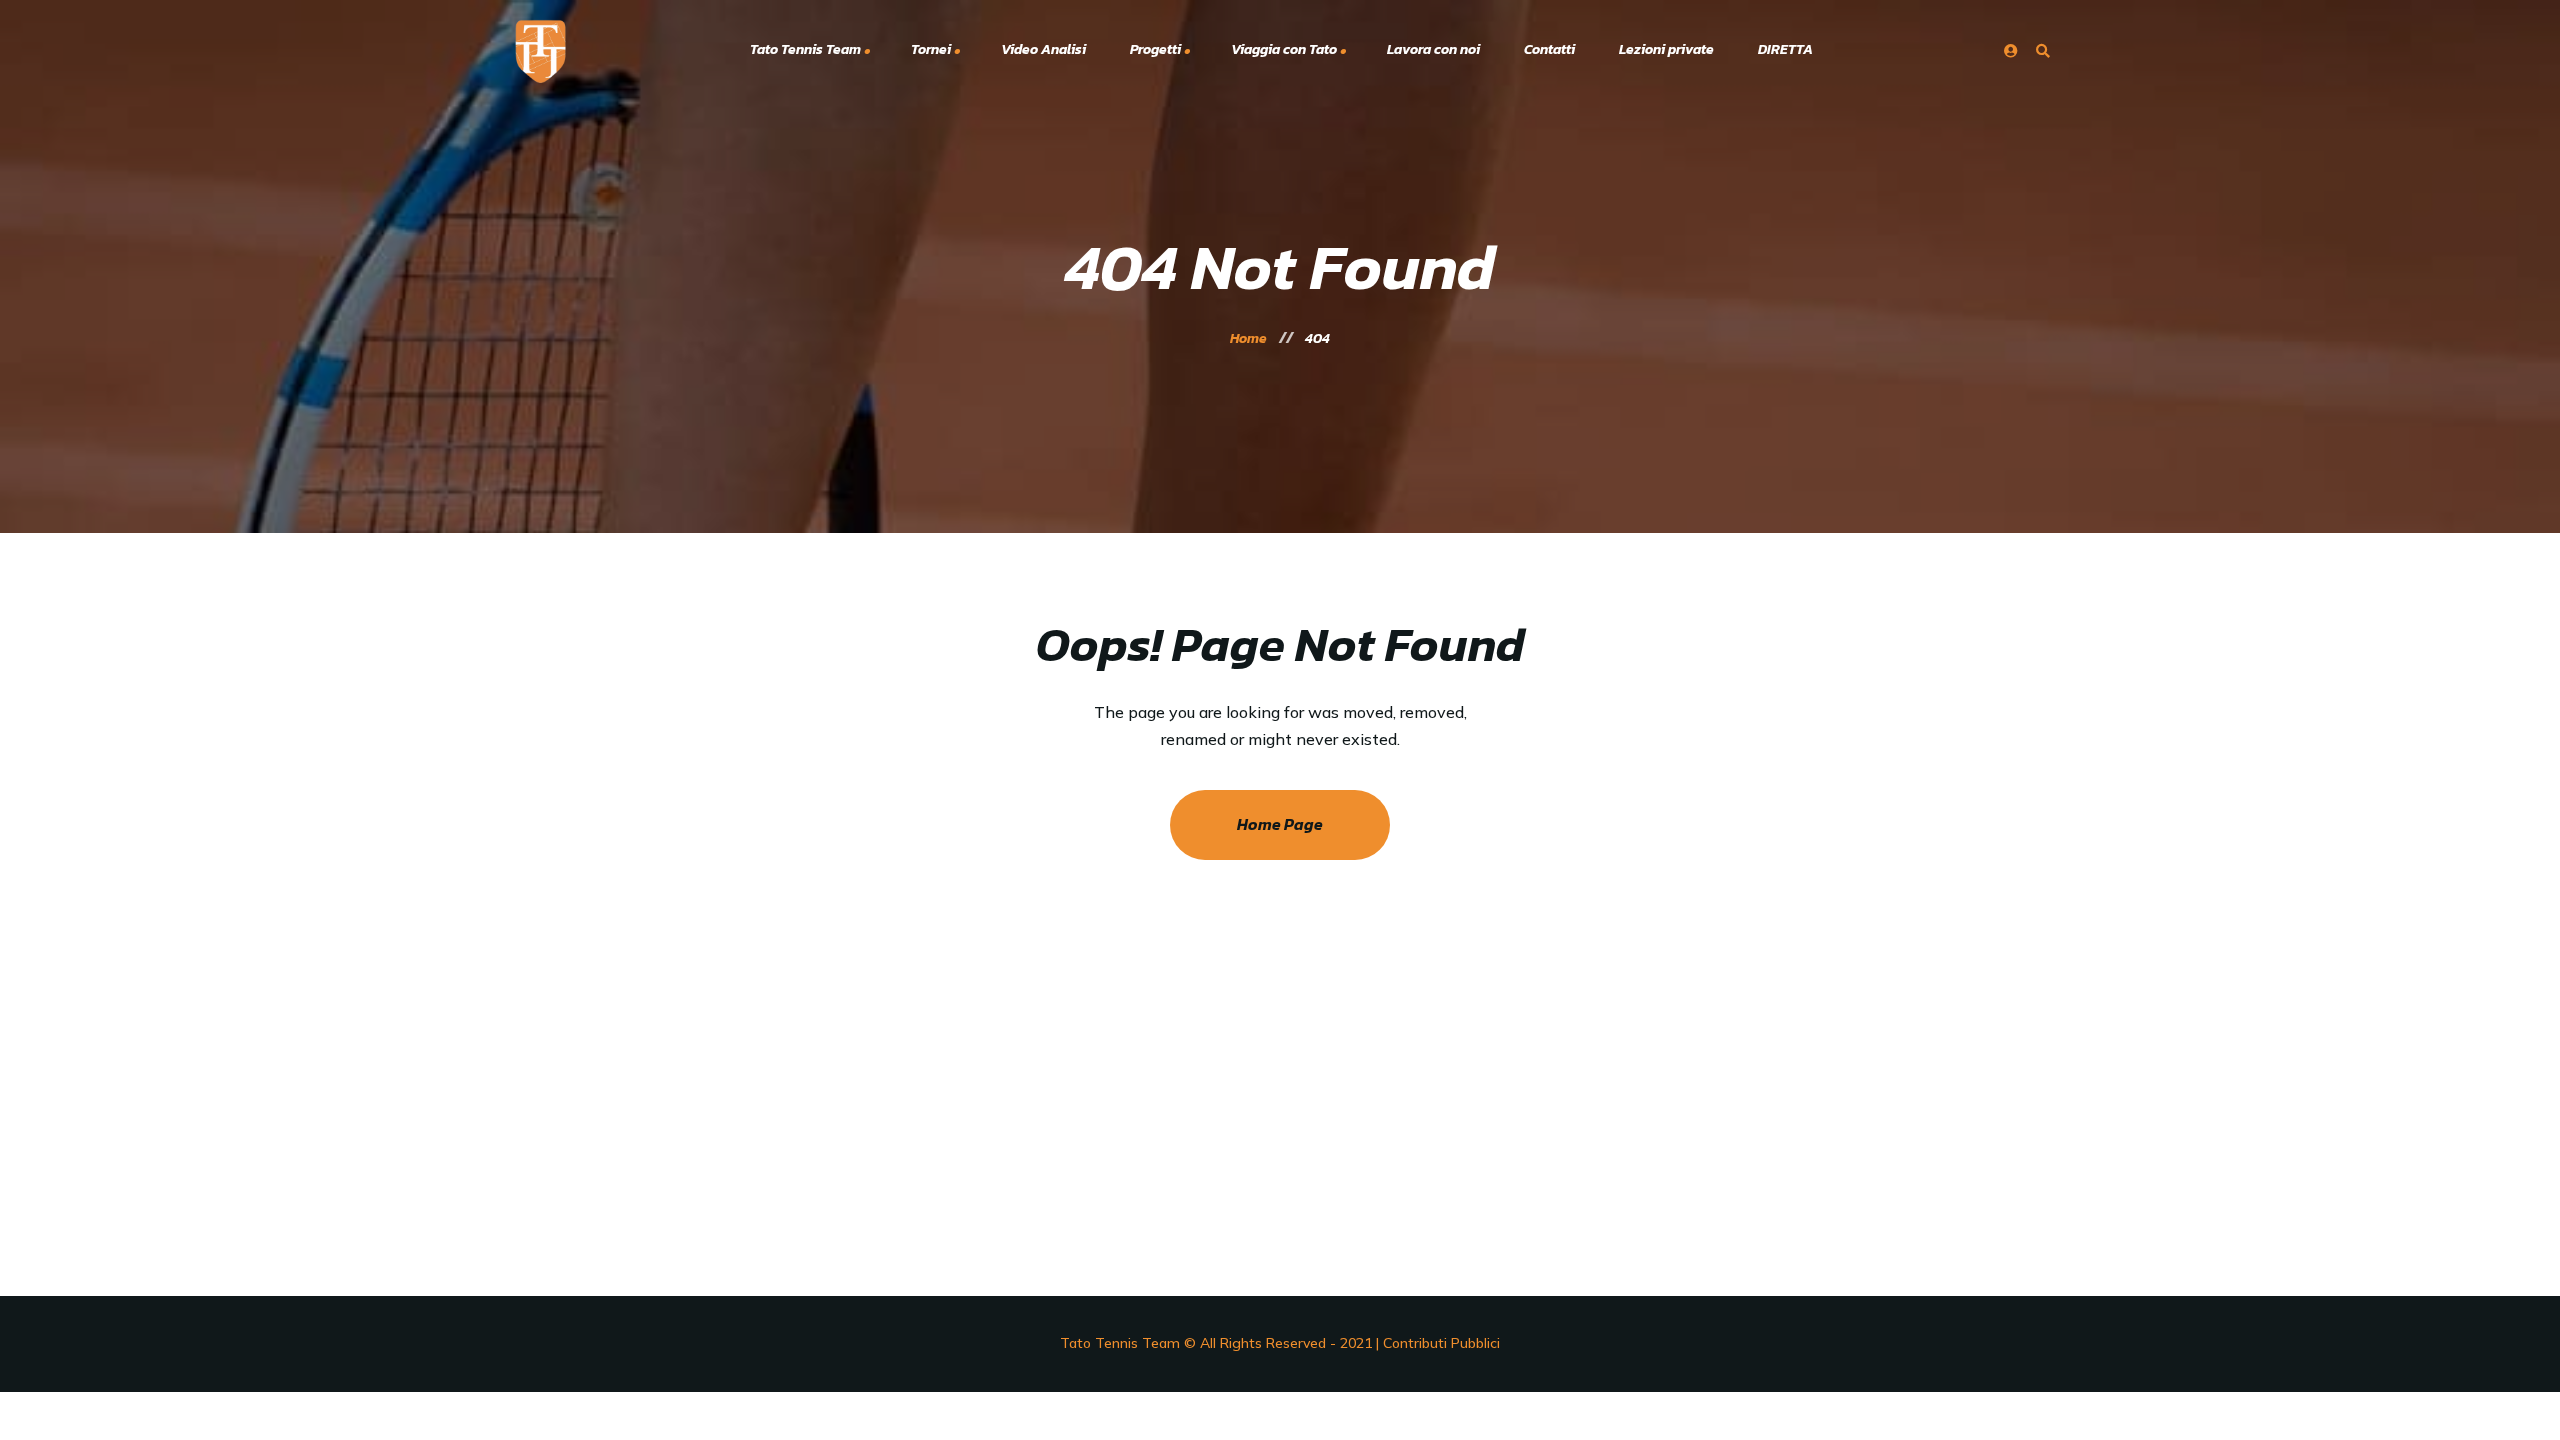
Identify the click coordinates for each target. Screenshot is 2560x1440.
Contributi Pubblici (1441, 1343)
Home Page (1280, 824)
